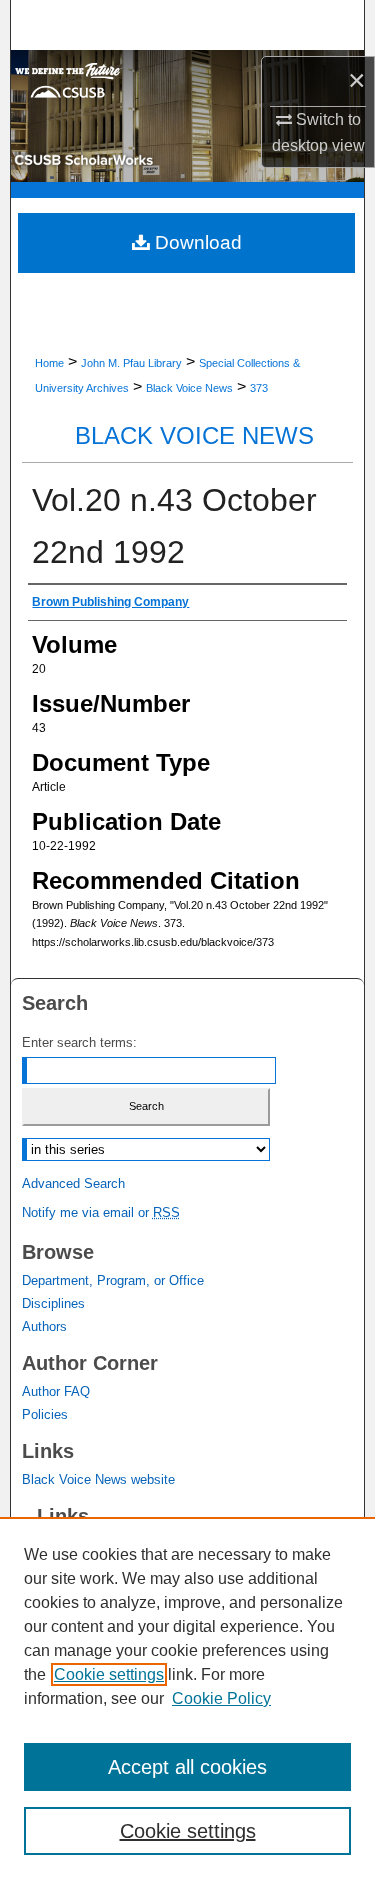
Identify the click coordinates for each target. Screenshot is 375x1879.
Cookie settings (109, 1674)
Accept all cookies (187, 1767)
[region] (187, 1698)
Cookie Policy (221, 1698)
